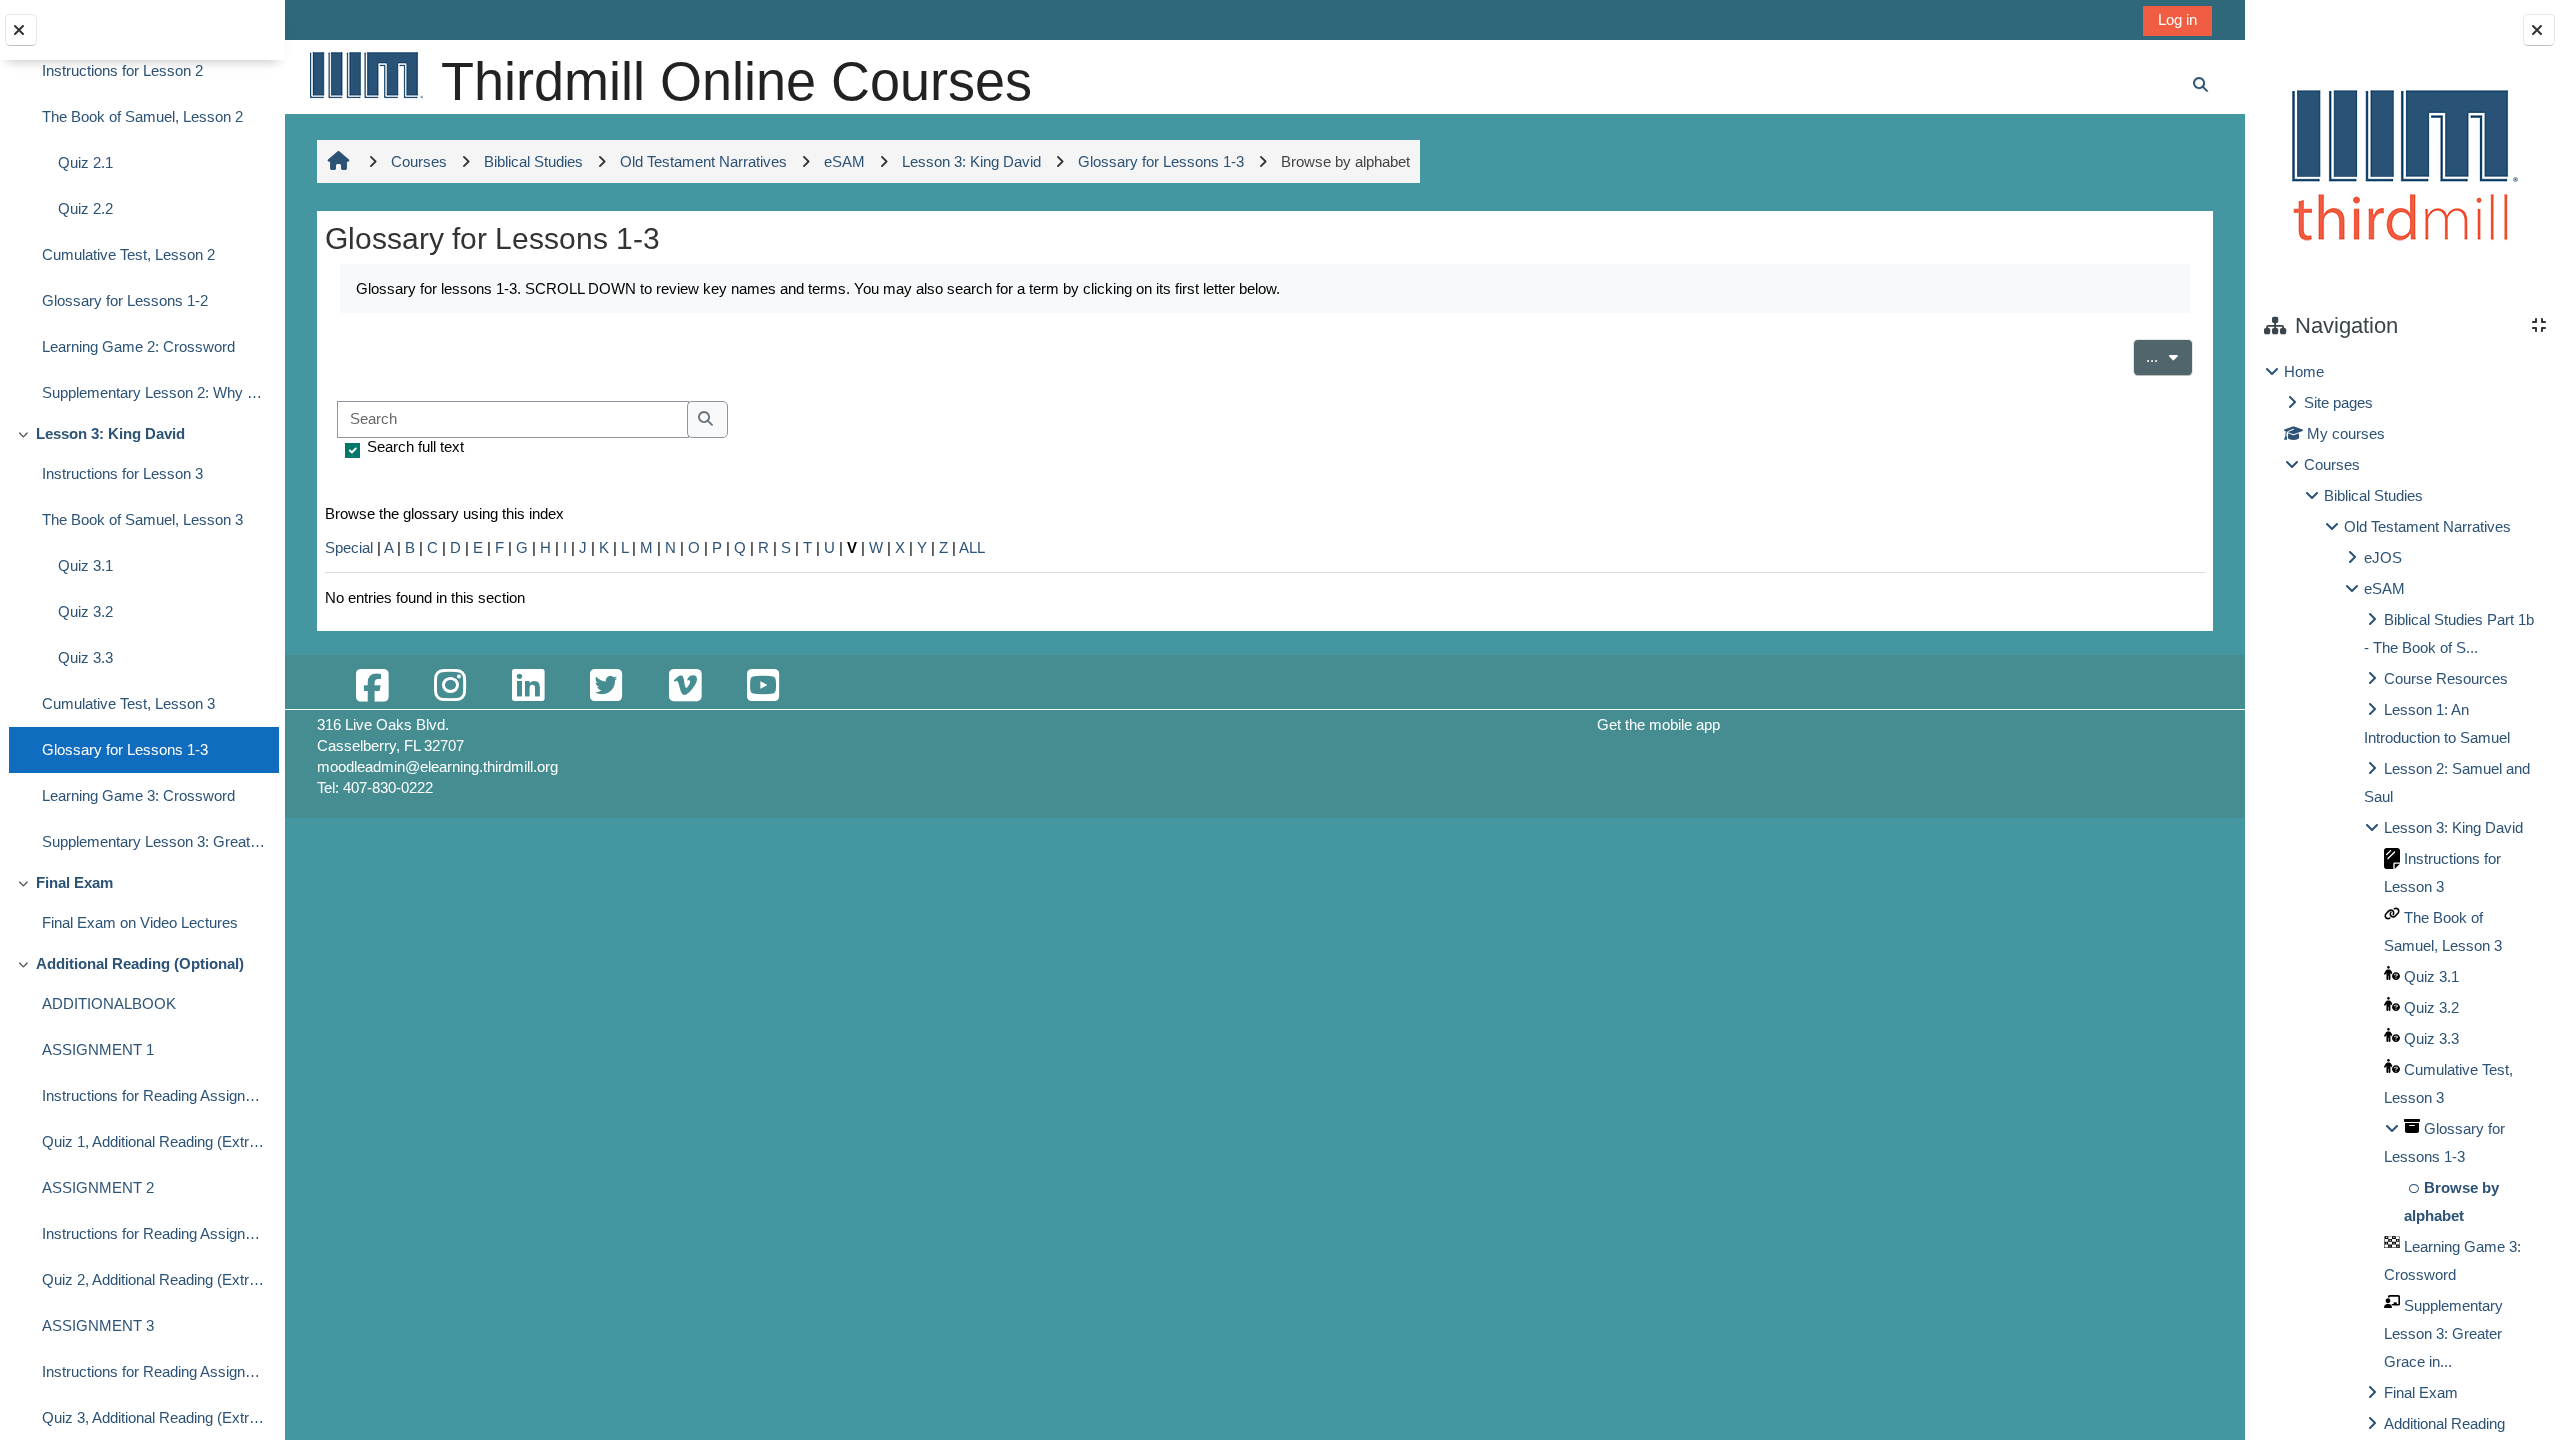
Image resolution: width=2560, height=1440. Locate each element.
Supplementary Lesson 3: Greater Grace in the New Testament (155, 841)
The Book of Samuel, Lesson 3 (142, 519)
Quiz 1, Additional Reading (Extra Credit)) (155, 1141)
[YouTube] (763, 686)
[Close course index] (21, 30)
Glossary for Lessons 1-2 (125, 300)
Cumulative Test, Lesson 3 (128, 703)
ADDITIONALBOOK (109, 1003)
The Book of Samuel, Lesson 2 (142, 116)
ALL (972, 547)
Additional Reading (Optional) (140, 963)
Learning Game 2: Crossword (138, 346)
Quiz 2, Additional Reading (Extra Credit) (155, 1279)
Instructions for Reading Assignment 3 (155, 1371)
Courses (2332, 464)
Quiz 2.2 (85, 208)
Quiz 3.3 (85, 657)
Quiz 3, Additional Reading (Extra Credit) (155, 1417)
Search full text (415, 446)
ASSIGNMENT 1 (98, 1049)
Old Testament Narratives (2427, 526)
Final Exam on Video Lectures (140, 922)
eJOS (2383, 557)
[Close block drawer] (2539, 30)
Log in (2177, 19)
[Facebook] (372, 686)
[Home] (365, 74)
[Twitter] (606, 686)
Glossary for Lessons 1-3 (125, 749)
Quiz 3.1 (85, 565)
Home (2304, 371)
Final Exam (74, 882)
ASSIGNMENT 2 (98, 1187)
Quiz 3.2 (85, 611)
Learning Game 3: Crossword (138, 795)
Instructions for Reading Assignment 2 (155, 1233)
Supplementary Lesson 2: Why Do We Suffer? (155, 392)
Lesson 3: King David (110, 433)
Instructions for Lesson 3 (122, 473)
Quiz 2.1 (85, 162)
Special (349, 547)
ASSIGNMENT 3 (98, 1325)
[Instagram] (450, 686)
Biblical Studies (2373, 495)
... (2169, 356)
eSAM (2384, 588)
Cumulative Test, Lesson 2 (128, 254)
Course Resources (2446, 678)
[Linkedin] (528, 686)
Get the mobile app (1658, 724)
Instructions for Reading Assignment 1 (155, 1095)
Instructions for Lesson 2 (122, 70)
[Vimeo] (685, 686)
